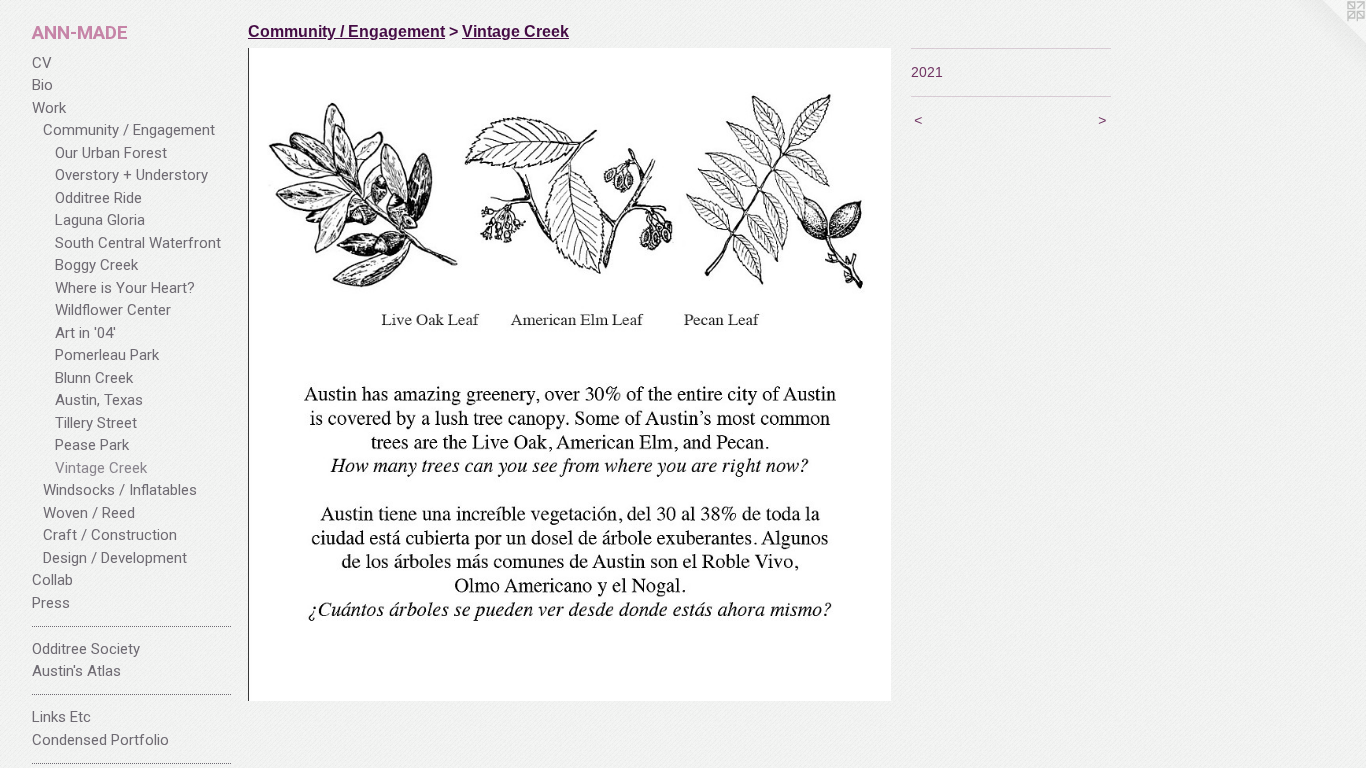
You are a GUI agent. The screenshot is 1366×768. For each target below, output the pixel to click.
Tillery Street (96, 423)
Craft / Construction (110, 535)
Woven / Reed (89, 513)
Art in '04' (85, 333)
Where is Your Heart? (125, 288)
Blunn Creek (94, 378)
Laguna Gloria (100, 220)
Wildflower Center (113, 310)
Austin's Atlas (76, 671)
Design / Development (115, 558)
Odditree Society (86, 649)
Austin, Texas (99, 400)
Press (51, 603)
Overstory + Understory (131, 175)
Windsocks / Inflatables (120, 490)
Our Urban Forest (111, 153)
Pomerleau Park (107, 355)
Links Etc (61, 717)
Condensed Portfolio (100, 740)
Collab (52, 580)
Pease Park (92, 445)
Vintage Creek (101, 468)
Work (49, 108)
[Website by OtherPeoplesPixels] (1326, 40)
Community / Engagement (129, 130)
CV (42, 63)
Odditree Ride (98, 198)
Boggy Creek (96, 265)
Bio (42, 85)
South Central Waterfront (138, 243)
